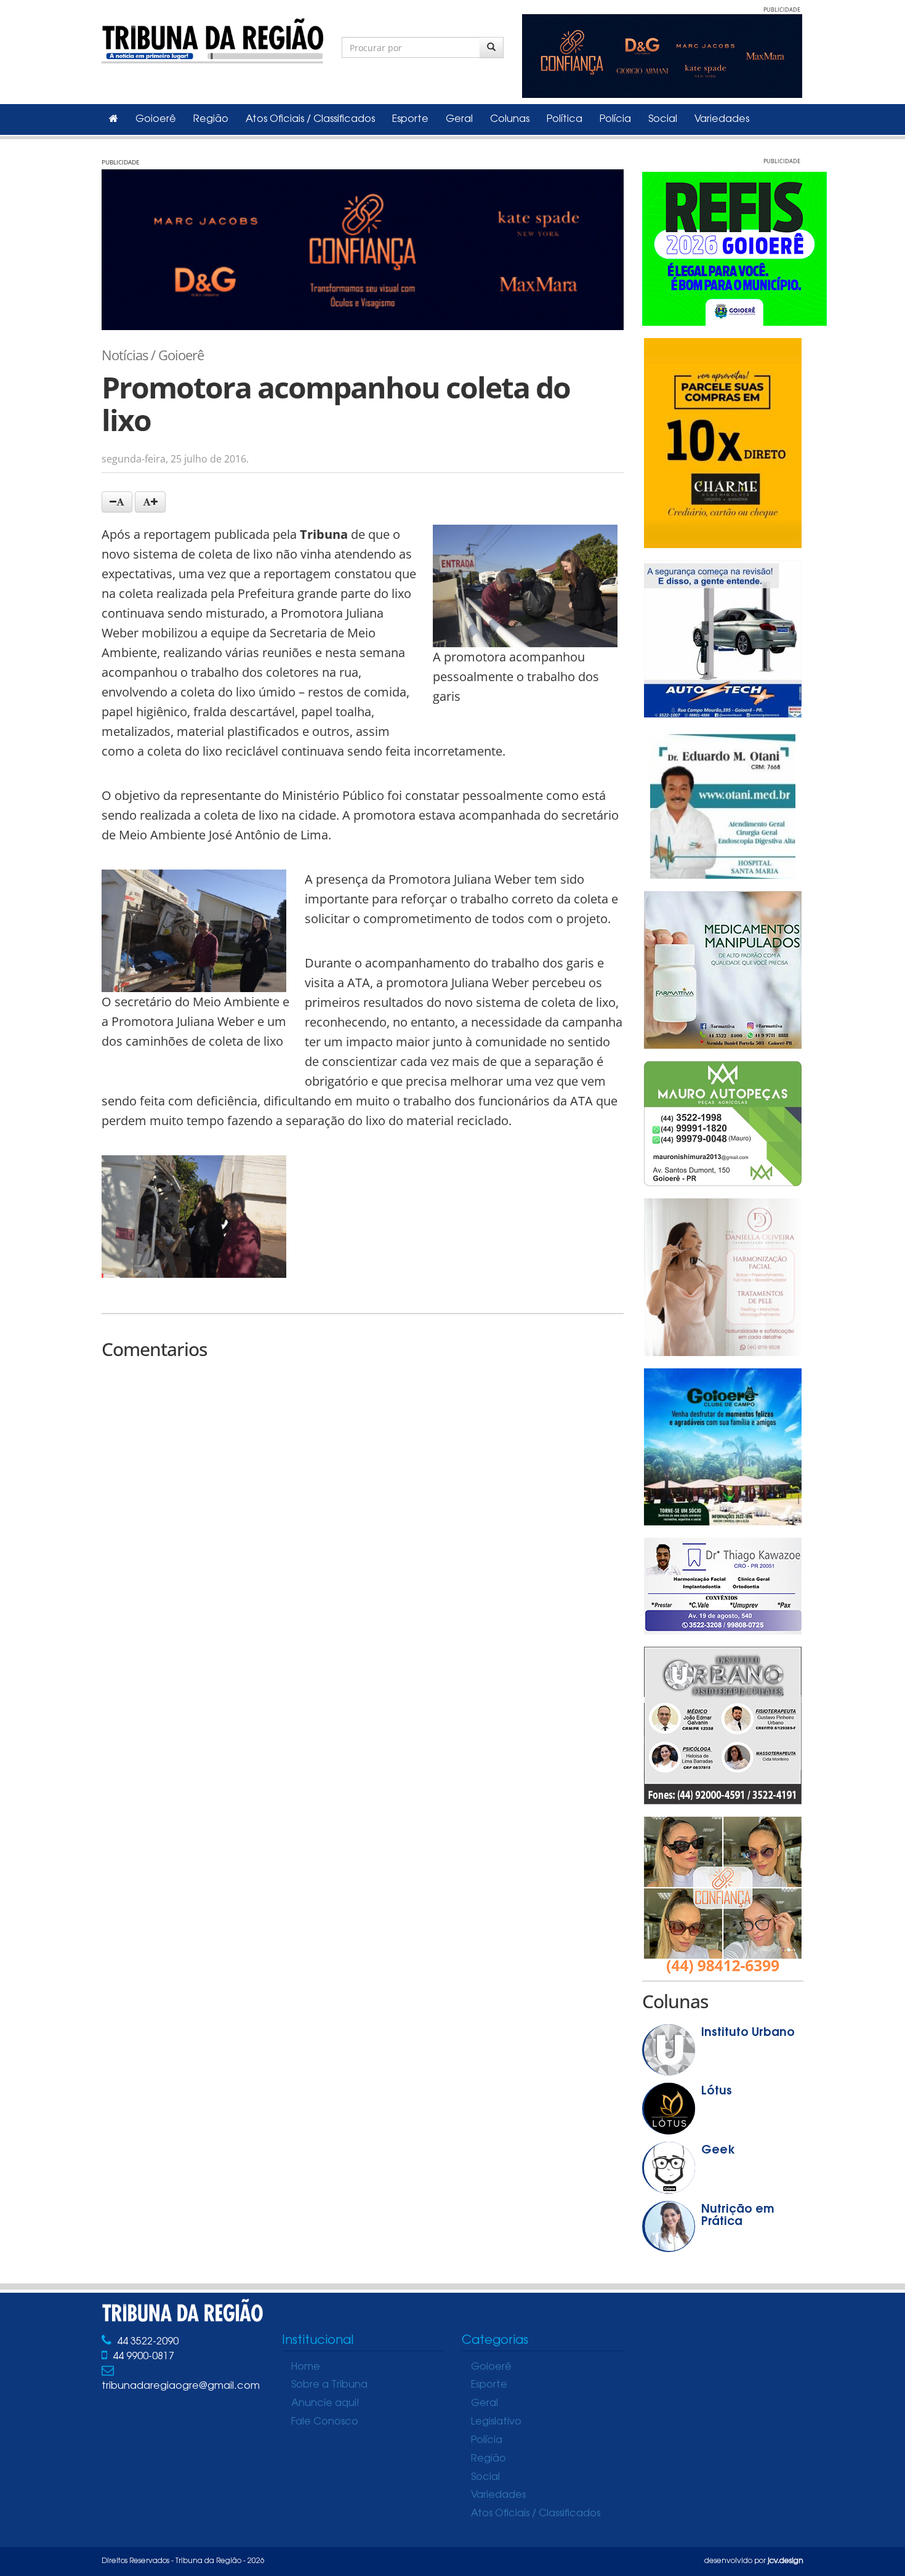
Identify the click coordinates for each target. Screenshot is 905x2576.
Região (211, 119)
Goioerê (156, 119)
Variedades (722, 119)
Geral (459, 119)
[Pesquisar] (492, 47)
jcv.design (786, 2561)
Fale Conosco (325, 2422)
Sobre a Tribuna (329, 2385)
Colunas (510, 119)
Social (663, 119)
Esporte (410, 119)
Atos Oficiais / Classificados (310, 119)
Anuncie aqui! (325, 2404)
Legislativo (496, 2422)
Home (306, 2367)
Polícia (615, 119)
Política (565, 119)
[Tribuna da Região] (212, 38)
